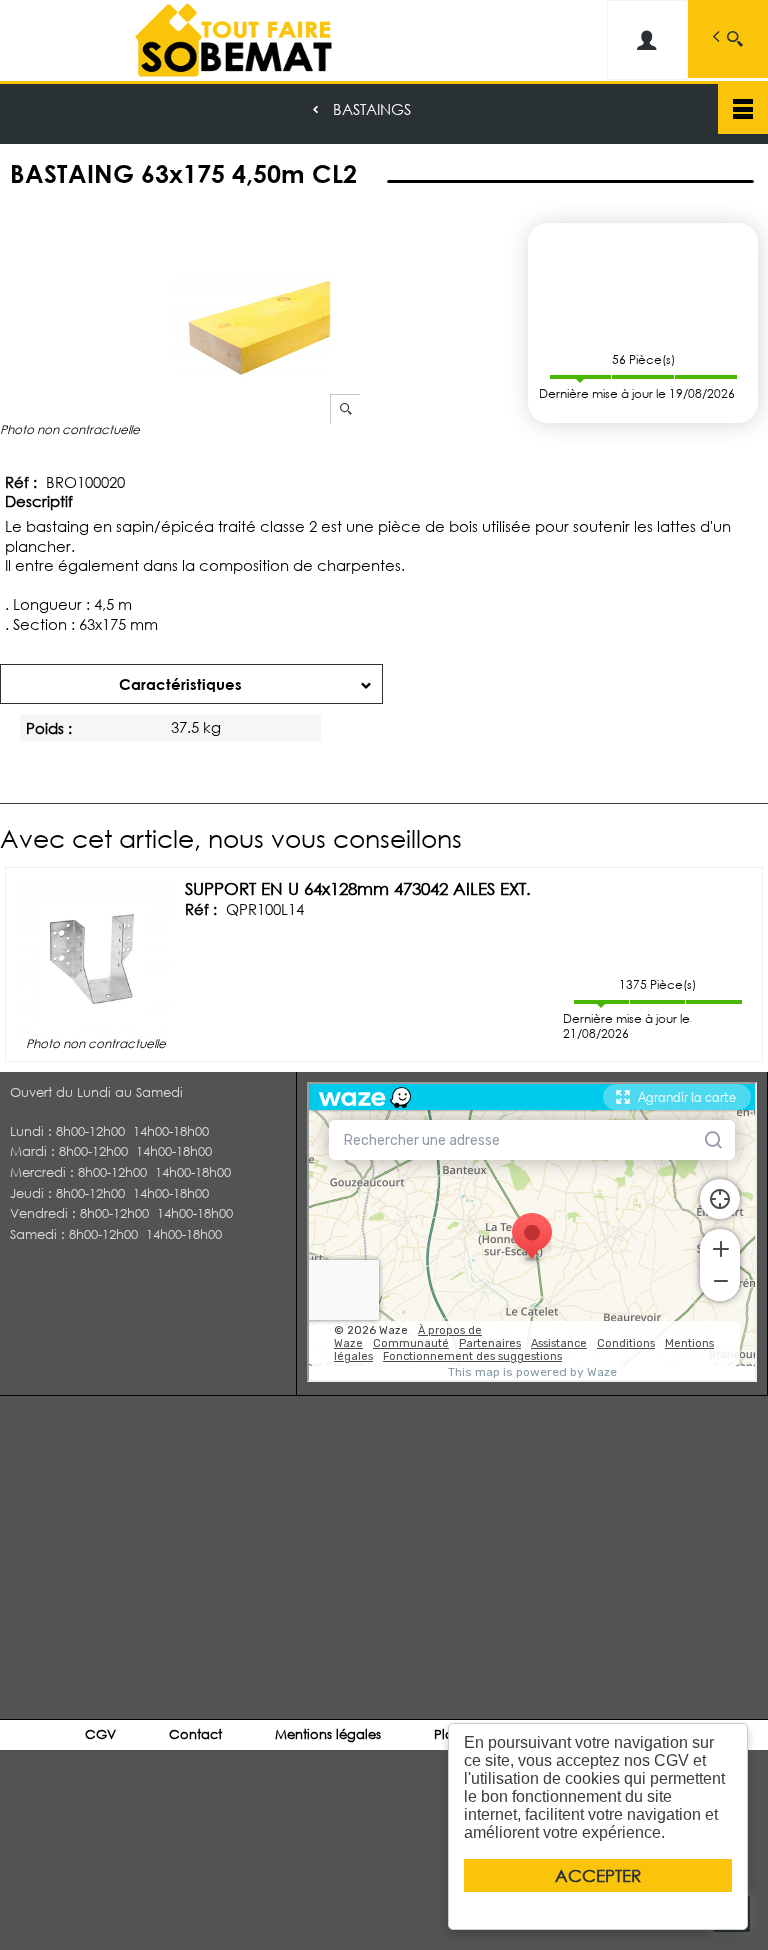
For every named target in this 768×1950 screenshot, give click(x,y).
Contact (195, 1734)
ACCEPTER (598, 1875)
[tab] (191, 684)
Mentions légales (328, 1734)
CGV (100, 1734)
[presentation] (191, 684)
